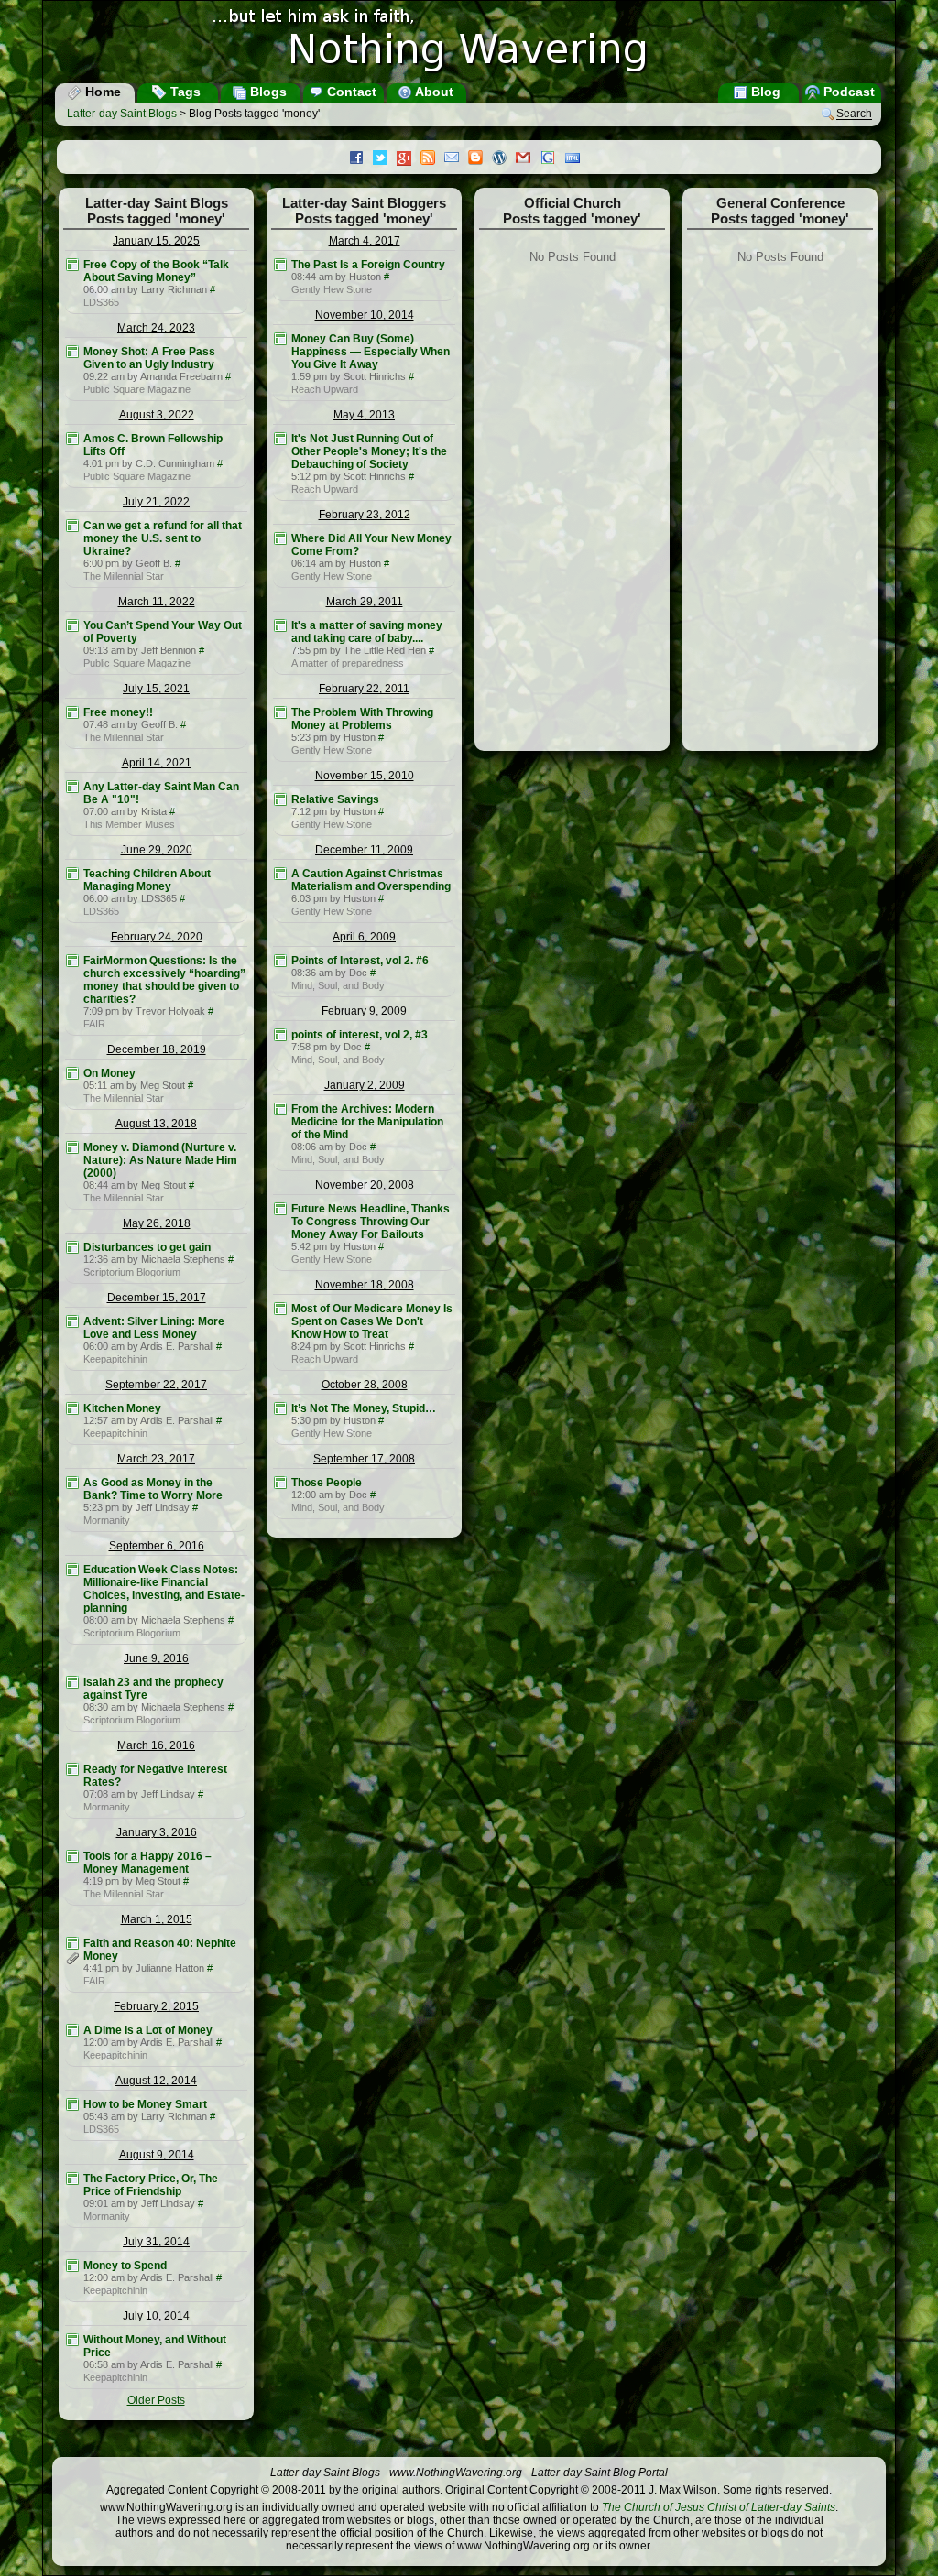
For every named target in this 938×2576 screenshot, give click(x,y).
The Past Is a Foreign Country (368, 265)
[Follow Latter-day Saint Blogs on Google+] (409, 160)
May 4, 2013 (364, 415)
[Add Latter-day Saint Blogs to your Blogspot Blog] (480, 159)
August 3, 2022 (157, 415)
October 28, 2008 (365, 1385)
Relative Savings (335, 799)
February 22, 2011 (364, 689)
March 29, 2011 (365, 602)
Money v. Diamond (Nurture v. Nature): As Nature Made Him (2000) (160, 1160)
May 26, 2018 (157, 1223)
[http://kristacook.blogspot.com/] (72, 787)
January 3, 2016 (157, 1832)
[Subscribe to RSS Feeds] (432, 159)
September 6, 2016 (157, 1546)
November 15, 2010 (365, 776)
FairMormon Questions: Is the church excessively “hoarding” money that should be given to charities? (164, 980)
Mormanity (107, 1520)
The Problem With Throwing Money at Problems (362, 719)
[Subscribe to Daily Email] (456, 159)
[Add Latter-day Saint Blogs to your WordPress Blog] (504, 159)
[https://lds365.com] (72, 265)
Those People (327, 1483)
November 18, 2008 (365, 1285)
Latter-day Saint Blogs (122, 114)
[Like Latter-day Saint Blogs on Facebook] (361, 159)
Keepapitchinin (115, 1359)
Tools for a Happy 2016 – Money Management (147, 1863)
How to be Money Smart (145, 2104)
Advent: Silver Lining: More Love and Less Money (154, 1328)
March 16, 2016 (156, 1745)
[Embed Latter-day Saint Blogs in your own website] (577, 159)
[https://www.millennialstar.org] (72, 526)
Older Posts (156, 2400)
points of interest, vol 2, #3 (360, 1035)
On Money (109, 1073)
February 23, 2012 (365, 515)
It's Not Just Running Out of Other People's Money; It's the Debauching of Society (369, 451)
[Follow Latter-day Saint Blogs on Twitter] (385, 159)
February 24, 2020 (157, 937)
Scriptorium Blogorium (132, 1272)
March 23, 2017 (156, 1459)
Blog (764, 92)
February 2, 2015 (156, 2006)
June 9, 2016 (156, 1658)
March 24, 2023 (156, 328)
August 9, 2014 (157, 2155)
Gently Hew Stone (332, 289)
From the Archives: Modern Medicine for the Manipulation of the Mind (367, 1122)
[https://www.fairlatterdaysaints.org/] (72, 961)
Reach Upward (325, 389)
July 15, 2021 (156, 689)
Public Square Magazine (137, 389)
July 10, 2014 (156, 2316)
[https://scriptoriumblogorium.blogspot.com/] (72, 1247)
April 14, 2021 (157, 763)
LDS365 (101, 302)
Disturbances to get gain (147, 1247)
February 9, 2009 (364, 1011)
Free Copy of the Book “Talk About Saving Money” (156, 271)
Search (854, 114)
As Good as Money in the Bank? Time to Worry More (153, 1489)
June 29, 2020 (157, 850)
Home (101, 92)
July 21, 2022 (156, 502)
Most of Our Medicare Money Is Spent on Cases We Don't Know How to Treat (372, 1321)
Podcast (847, 92)
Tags (184, 92)
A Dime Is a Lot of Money (148, 2030)
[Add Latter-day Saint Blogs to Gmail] (528, 159)
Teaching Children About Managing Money (147, 880)
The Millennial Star (124, 576)
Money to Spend (125, 2266)
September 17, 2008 (364, 1459)
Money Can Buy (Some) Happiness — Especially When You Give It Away (371, 352)
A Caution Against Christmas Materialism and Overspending (371, 880)
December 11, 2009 (364, 850)
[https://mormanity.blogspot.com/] (72, 1483)
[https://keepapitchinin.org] (72, 1321)
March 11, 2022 (157, 602)
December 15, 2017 (157, 1298)
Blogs (267, 92)
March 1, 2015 (157, 1919)
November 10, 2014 (365, 315)
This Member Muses (129, 824)
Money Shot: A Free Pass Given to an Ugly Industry (149, 358)
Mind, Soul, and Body (338, 985)
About (433, 92)
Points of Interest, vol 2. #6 (360, 961)
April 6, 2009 (364, 937)
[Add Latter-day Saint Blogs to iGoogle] (552, 159)
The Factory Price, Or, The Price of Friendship (151, 2185)
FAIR (94, 1024)
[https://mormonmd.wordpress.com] (280, 961)
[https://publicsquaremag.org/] (72, 352)
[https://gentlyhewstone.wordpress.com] (280, 265)
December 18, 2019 (157, 1049)
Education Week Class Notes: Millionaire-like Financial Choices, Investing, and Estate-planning (164, 1589)
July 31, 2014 (156, 2242)
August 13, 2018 (156, 1124)
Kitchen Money (122, 1408)
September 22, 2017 (156, 1385)
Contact (350, 92)
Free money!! (118, 712)
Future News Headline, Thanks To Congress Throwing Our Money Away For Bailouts (371, 1222)
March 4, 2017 (365, 241)
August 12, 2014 (156, 2081)
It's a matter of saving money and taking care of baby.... (367, 632)
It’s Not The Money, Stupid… (364, 1408)
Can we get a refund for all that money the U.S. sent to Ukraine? (163, 538)
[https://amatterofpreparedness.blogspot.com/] (280, 625)
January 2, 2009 (365, 1085)
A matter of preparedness (348, 663)
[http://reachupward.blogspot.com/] (280, 339)
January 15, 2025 (156, 241)
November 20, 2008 (365, 1185)
